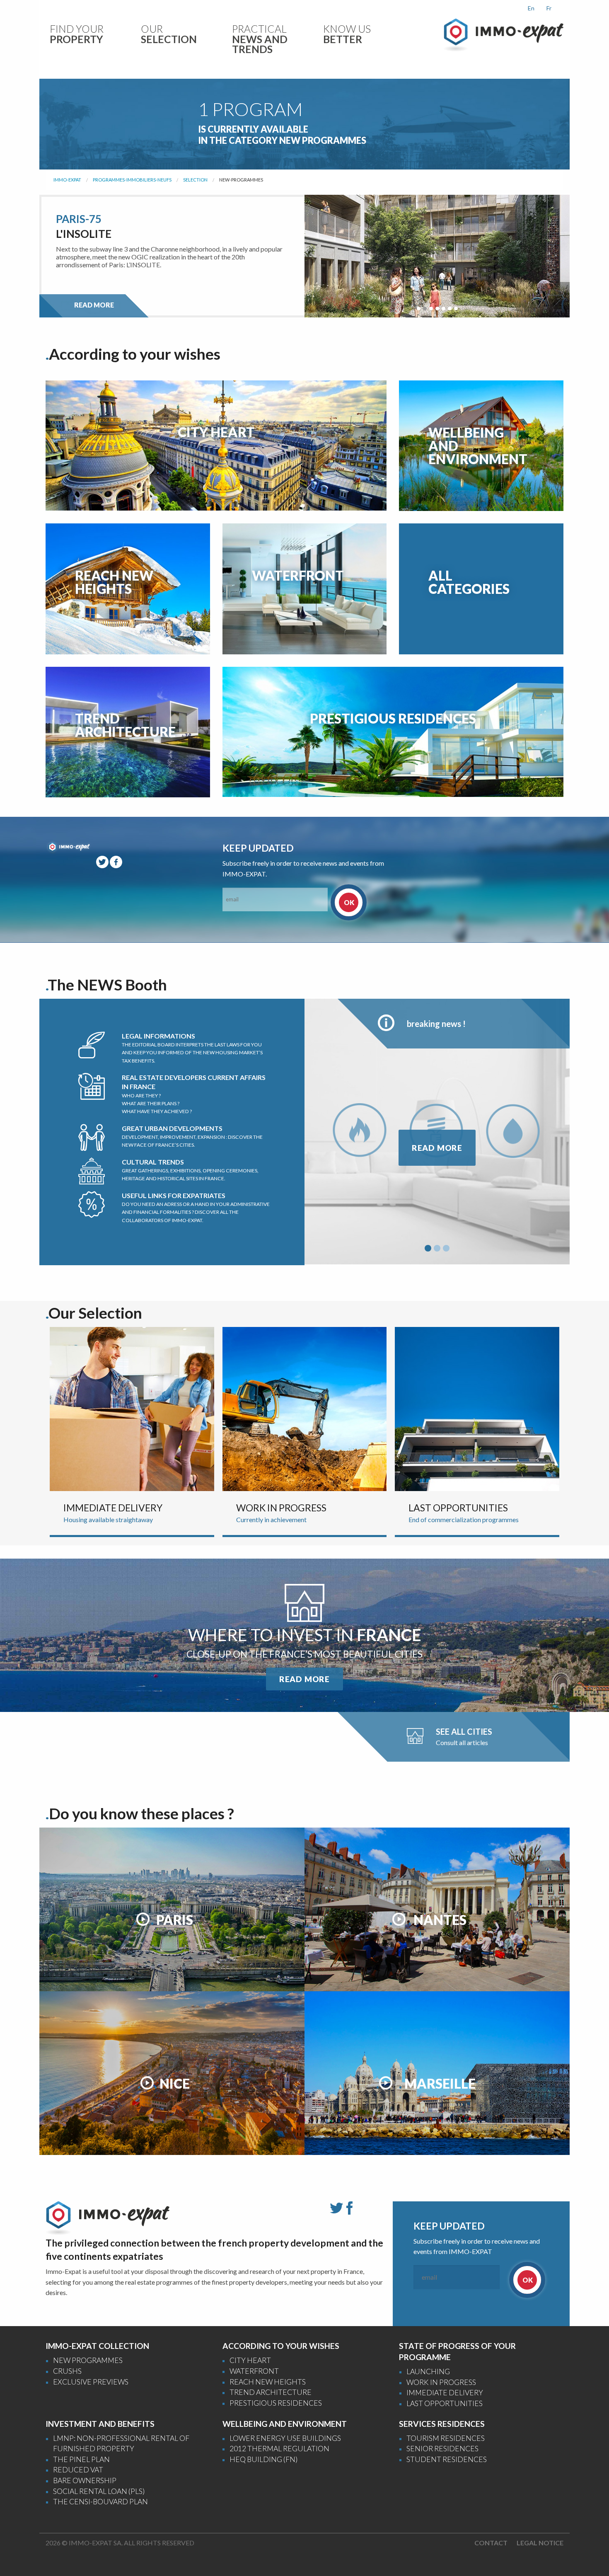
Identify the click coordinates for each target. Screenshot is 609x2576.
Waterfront (254, 2371)
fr (549, 8)
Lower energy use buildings (285, 2438)
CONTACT (491, 2543)
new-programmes (241, 180)
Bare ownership (85, 2480)
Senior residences (442, 2449)
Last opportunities (445, 2403)
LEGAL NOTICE (540, 2543)
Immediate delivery (445, 2393)
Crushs (67, 2371)
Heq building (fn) (263, 2459)
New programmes (88, 2360)
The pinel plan (81, 2459)
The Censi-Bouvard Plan (100, 2502)
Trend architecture (271, 2392)
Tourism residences (446, 2438)
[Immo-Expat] (503, 34)
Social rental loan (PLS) (99, 2491)
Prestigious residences (276, 2403)
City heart (250, 2360)
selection (195, 180)
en (531, 8)
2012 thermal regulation (279, 2449)
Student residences (447, 2459)
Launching (428, 2371)
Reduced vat (78, 2470)
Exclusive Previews (91, 2382)
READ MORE (94, 305)
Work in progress (441, 2382)
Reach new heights (268, 2382)
